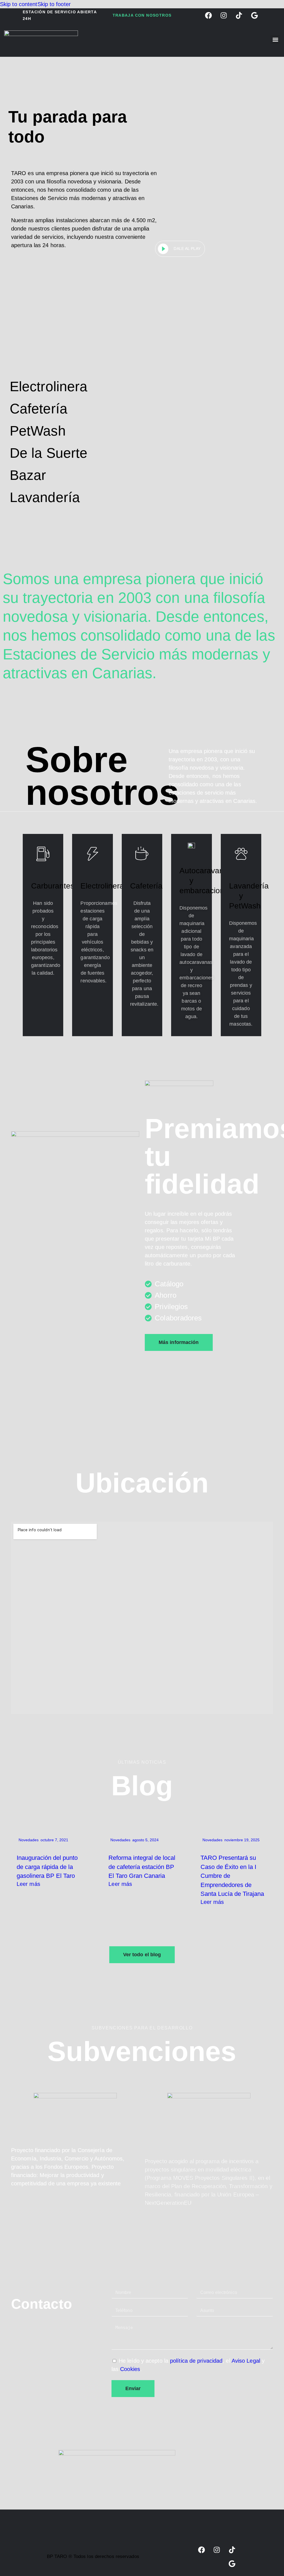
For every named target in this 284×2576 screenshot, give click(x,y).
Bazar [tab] (28, 475)
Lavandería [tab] (45, 497)
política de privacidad (196, 2361)
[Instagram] (217, 2550)
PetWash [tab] (38, 431)
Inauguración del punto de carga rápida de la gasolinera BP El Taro (47, 1867)
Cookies (130, 2369)
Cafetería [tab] (39, 409)
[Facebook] (202, 2550)
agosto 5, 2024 (145, 1840)
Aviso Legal (246, 2361)
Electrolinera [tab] (49, 386)
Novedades (29, 1840)
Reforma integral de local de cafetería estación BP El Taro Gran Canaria (142, 1867)
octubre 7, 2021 (54, 1840)
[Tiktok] (232, 2550)
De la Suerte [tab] (49, 453)
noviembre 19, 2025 (242, 1840)
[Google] (232, 2564)
